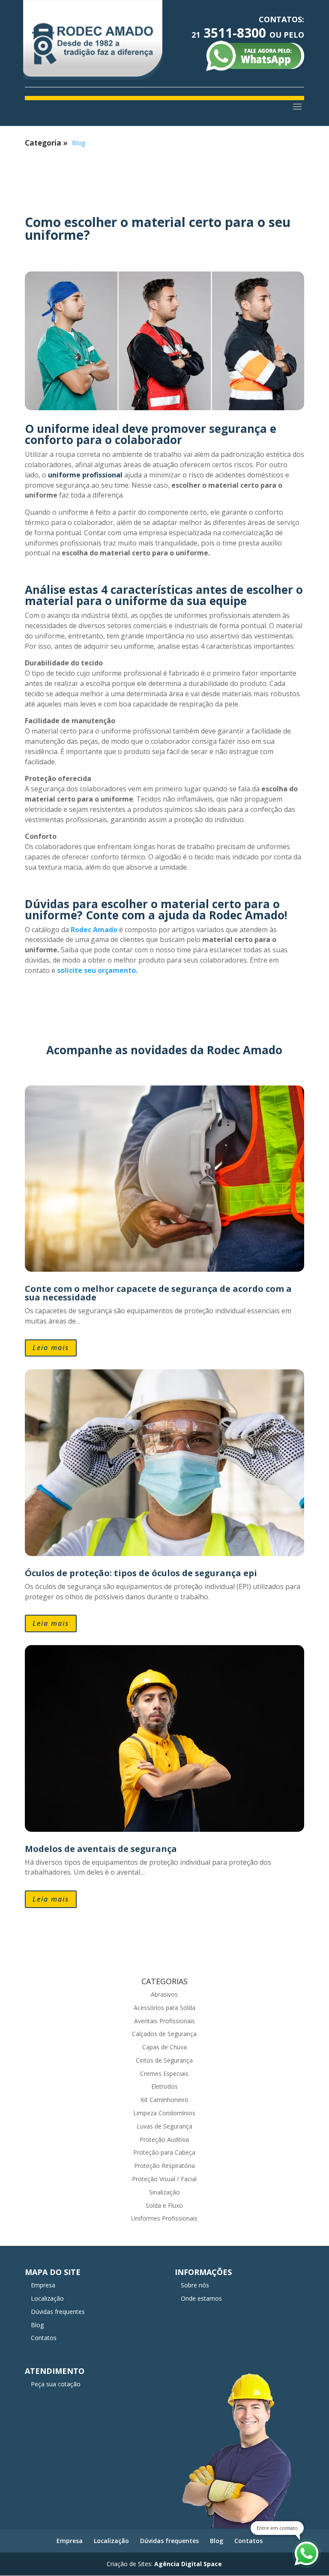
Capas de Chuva (164, 2047)
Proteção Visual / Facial (164, 2179)
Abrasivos (164, 1994)
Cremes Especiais (164, 2074)
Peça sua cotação (56, 2384)
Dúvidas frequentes (58, 2312)
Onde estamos (201, 2298)
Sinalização (164, 2192)
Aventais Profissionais (164, 2021)
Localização (47, 2298)
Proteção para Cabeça (164, 2152)
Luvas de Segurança (164, 2126)
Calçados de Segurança (164, 2034)
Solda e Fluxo (164, 2205)
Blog (78, 143)
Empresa (43, 2285)
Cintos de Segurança (164, 2060)
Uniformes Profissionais (164, 2218)
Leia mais (51, 1348)
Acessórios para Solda (164, 2008)
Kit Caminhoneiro (164, 2100)
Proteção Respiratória (164, 2166)
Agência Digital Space (188, 2564)
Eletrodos (164, 2086)
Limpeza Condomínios (164, 2113)
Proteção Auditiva (164, 2139)
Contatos (44, 2338)
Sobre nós (195, 2285)
